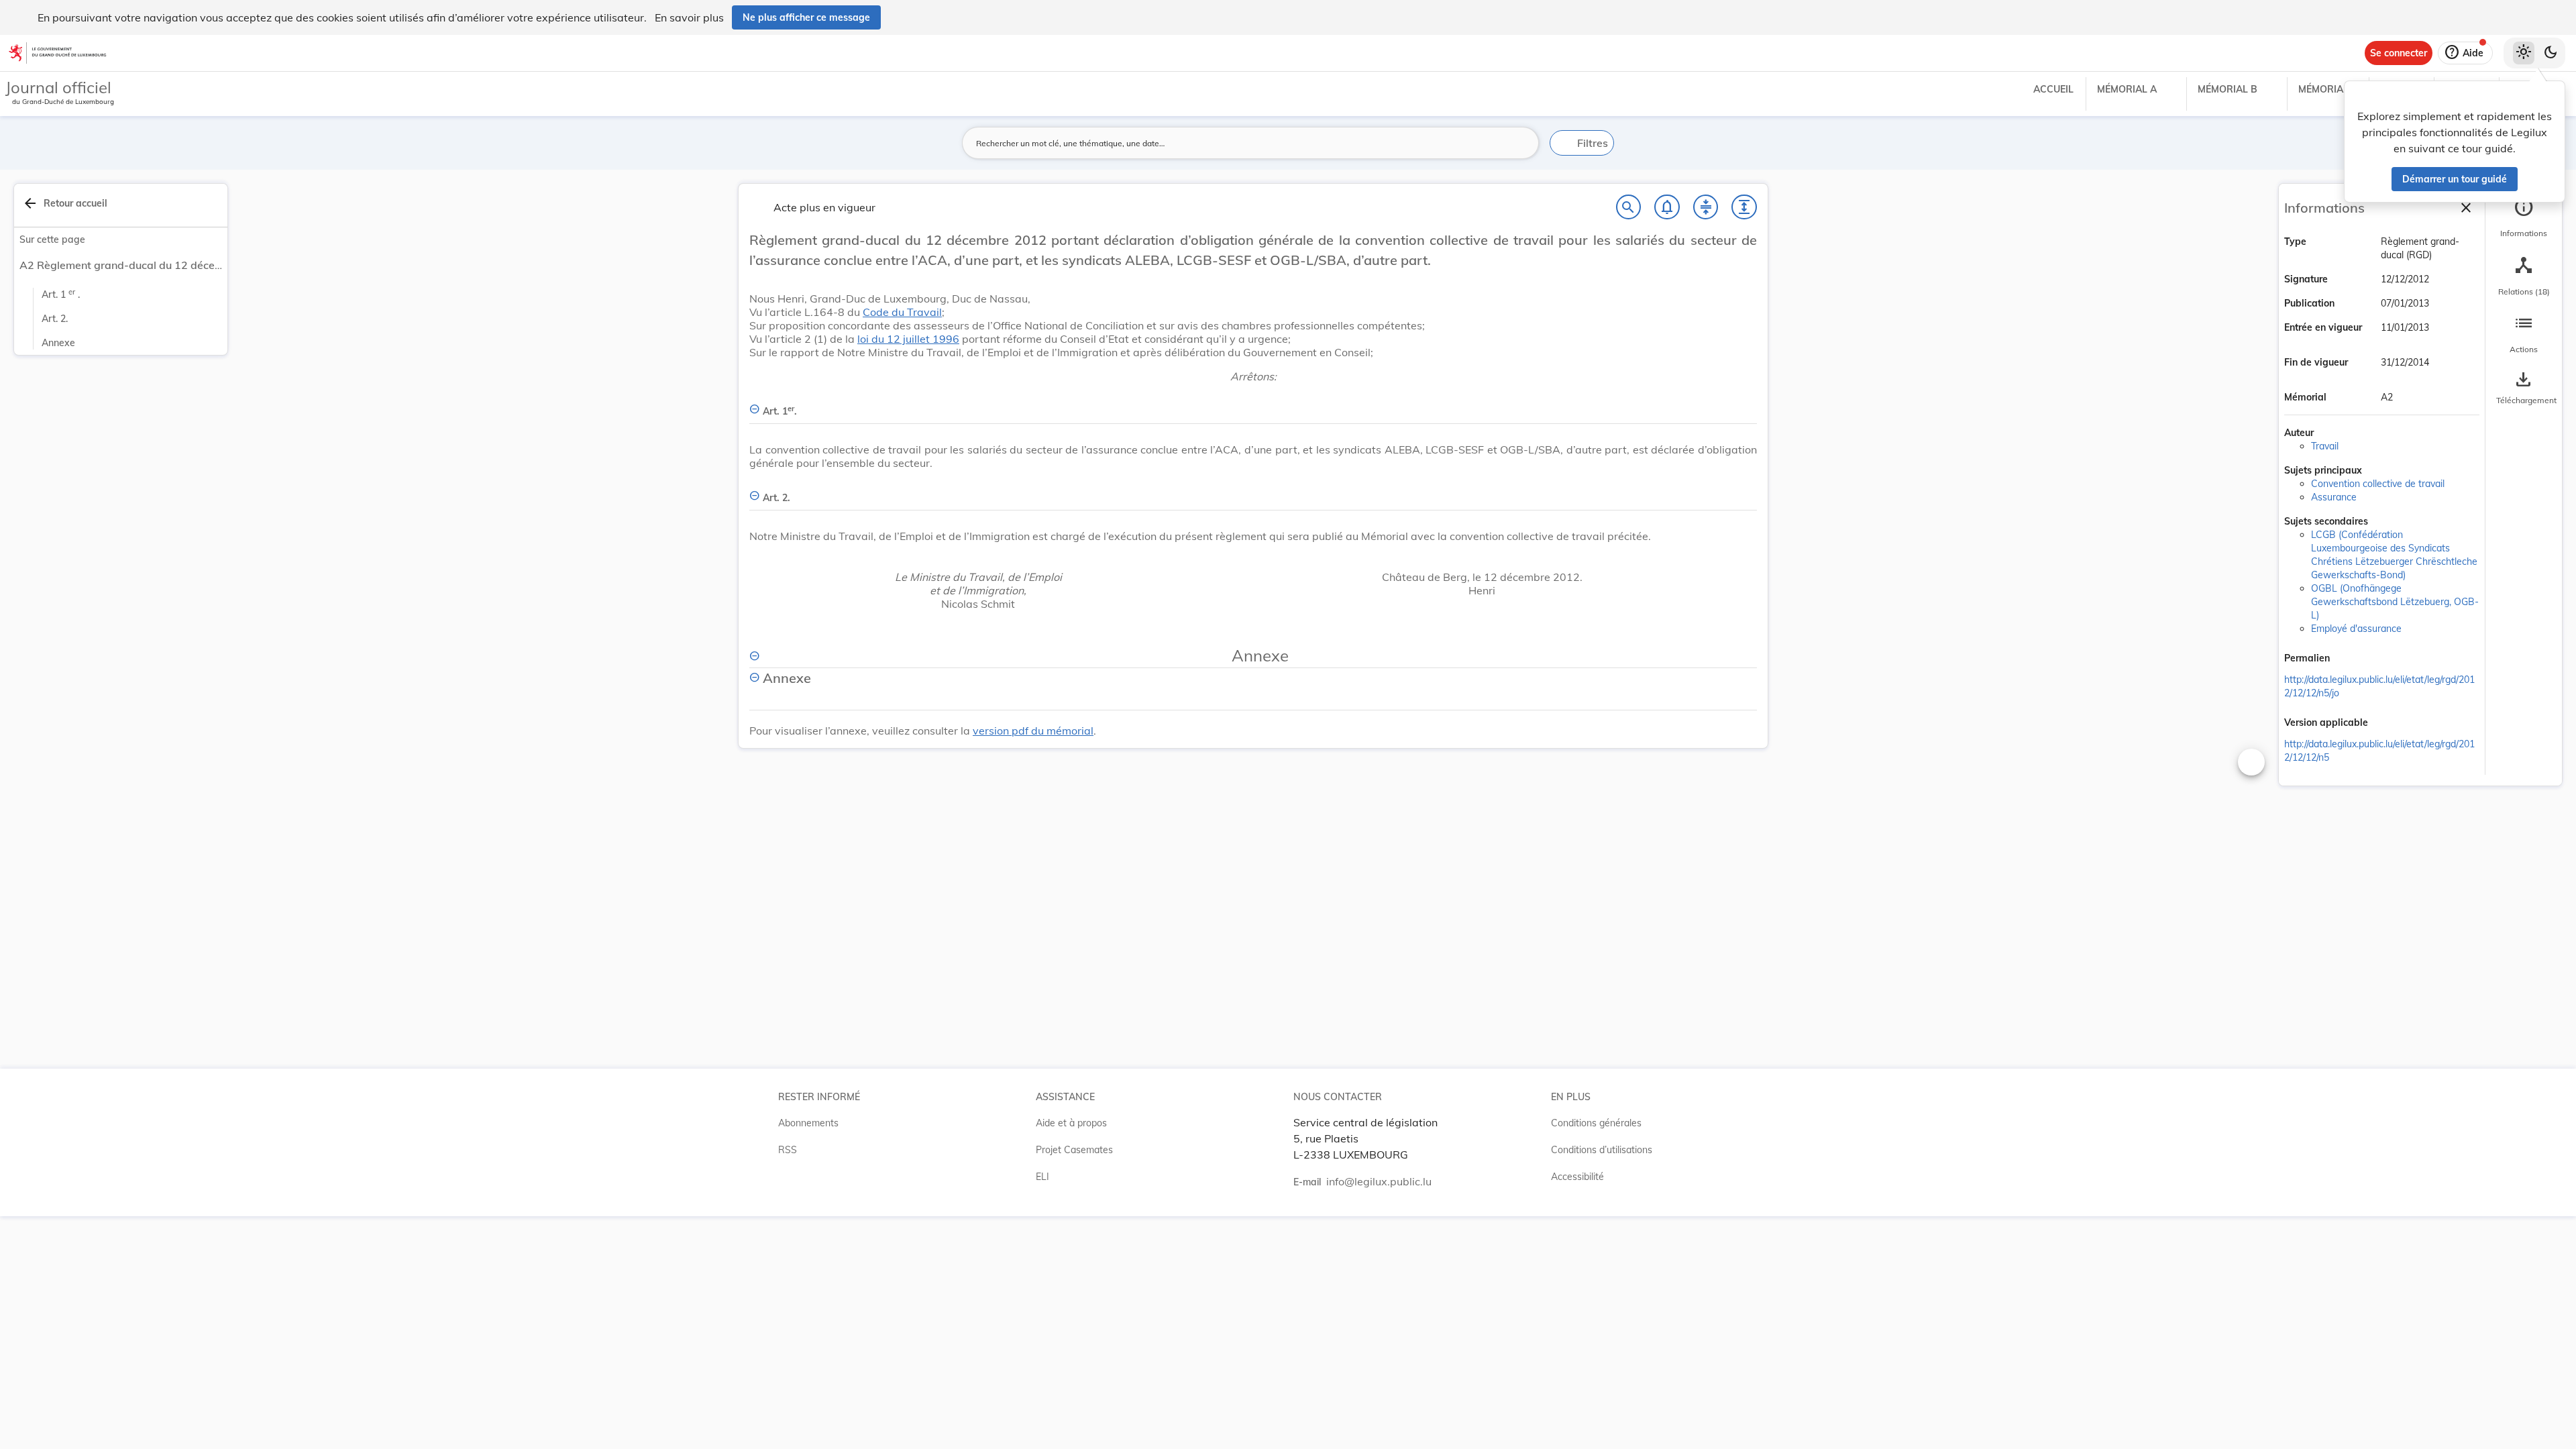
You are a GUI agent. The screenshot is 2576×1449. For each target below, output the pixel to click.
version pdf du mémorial (1033, 731)
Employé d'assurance (2356, 629)
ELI (1042, 1177)
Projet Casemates (1074, 1150)
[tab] (2524, 218)
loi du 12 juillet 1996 (908, 339)
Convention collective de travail (2378, 484)
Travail (2325, 446)
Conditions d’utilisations (1602, 1150)
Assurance (2334, 497)
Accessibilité (1577, 1177)
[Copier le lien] (2349, 659)
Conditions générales (1596, 1123)
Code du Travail (902, 312)
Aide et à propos (1071, 1123)
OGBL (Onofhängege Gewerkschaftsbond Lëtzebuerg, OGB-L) (2395, 602)
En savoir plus (689, 17)
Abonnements (808, 1123)
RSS (788, 1150)
